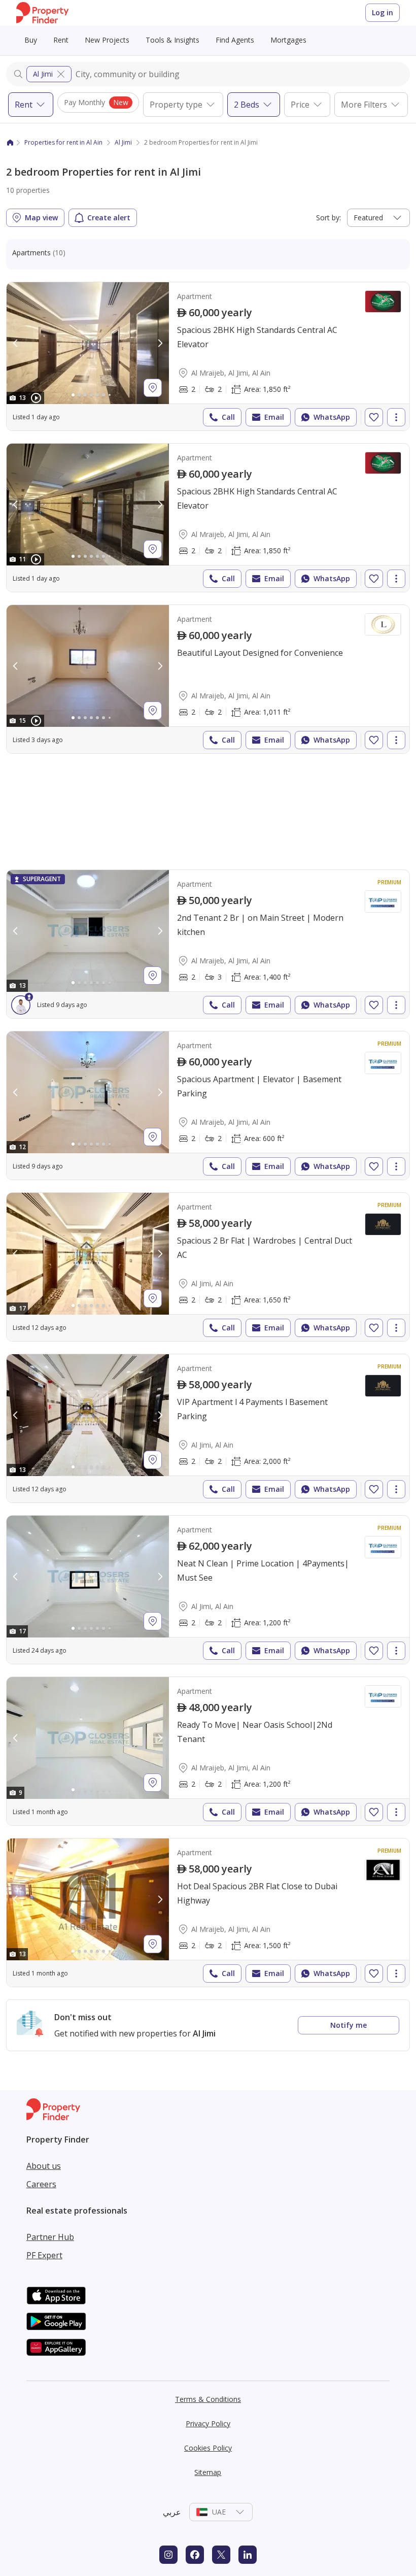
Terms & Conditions (208, 2399)
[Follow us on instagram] (168, 2555)
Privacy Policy (208, 2423)
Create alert (109, 218)
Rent (61, 40)
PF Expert (44, 2255)
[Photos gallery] (88, 343)
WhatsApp (332, 417)
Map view (41, 218)
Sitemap (208, 2472)
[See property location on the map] (153, 388)
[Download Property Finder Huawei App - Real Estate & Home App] (56, 2347)
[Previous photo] (16, 343)
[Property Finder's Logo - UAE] (42, 13)
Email (274, 417)
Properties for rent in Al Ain (63, 142)
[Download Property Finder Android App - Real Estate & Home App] (56, 2321)
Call (228, 417)
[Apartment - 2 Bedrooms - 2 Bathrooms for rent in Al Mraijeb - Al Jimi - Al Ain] (208, 356)
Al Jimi (43, 74)
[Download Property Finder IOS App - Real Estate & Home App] (56, 2296)
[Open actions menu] (396, 417)
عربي (172, 2512)
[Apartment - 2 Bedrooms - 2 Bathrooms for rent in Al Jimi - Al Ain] (208, 1267)
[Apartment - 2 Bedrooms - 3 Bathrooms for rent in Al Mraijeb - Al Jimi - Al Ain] (208, 944)
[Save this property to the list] (374, 417)
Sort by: (328, 218)
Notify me (349, 2025)
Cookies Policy (208, 2448)
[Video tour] (36, 398)
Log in (383, 12)
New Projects (107, 40)
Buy (31, 40)
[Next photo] (160, 343)
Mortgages (288, 40)
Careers (41, 2184)
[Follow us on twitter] (221, 2555)
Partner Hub (50, 2237)
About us (44, 2166)
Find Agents (235, 40)
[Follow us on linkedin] (248, 2555)
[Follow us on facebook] (195, 2555)
